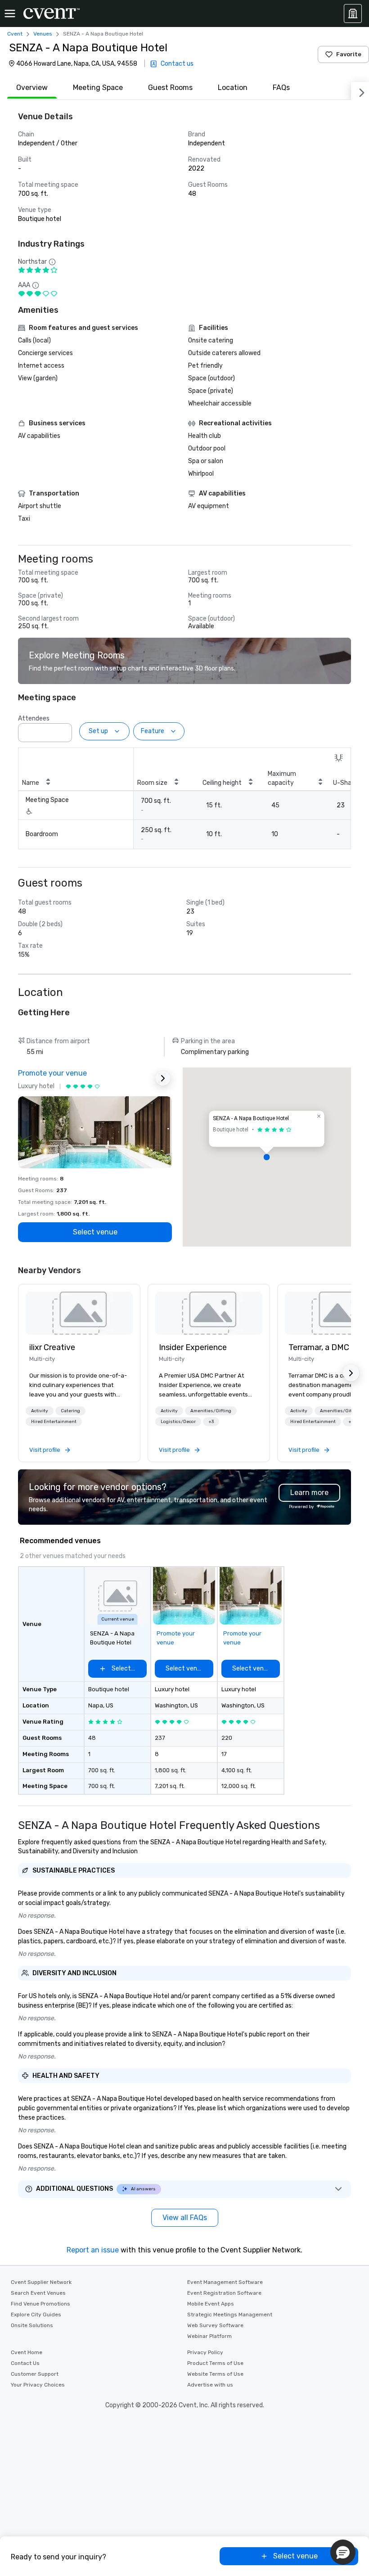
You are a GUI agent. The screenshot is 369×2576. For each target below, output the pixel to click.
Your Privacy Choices (38, 2385)
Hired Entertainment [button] (54, 1422)
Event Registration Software (224, 2293)
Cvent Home (27, 2352)
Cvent (15, 34)
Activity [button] (40, 1411)
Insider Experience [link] (193, 1347)
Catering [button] (70, 1411)
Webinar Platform (209, 2336)
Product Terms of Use (215, 2363)
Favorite (349, 54)
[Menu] (10, 14)
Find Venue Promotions (40, 2304)
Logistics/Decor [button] (178, 1422)
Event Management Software (225, 2282)
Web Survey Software (215, 2325)
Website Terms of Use (215, 2374)
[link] (79, 1313)
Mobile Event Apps (211, 2304)
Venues (43, 34)
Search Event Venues (38, 2293)
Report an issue (93, 2250)
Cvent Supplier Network (41, 2282)
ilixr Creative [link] (52, 1347)
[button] (63, 730)
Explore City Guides (36, 2315)
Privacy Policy (205, 2352)
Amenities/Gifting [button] (211, 1411)
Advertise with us (210, 2385)
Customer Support (35, 2374)
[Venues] (353, 14)
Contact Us (25, 2363)
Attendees (34, 718)
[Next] (360, 91)
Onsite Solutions (32, 2325)
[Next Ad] (163, 1078)
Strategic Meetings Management (230, 2315)
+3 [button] (211, 1422)
